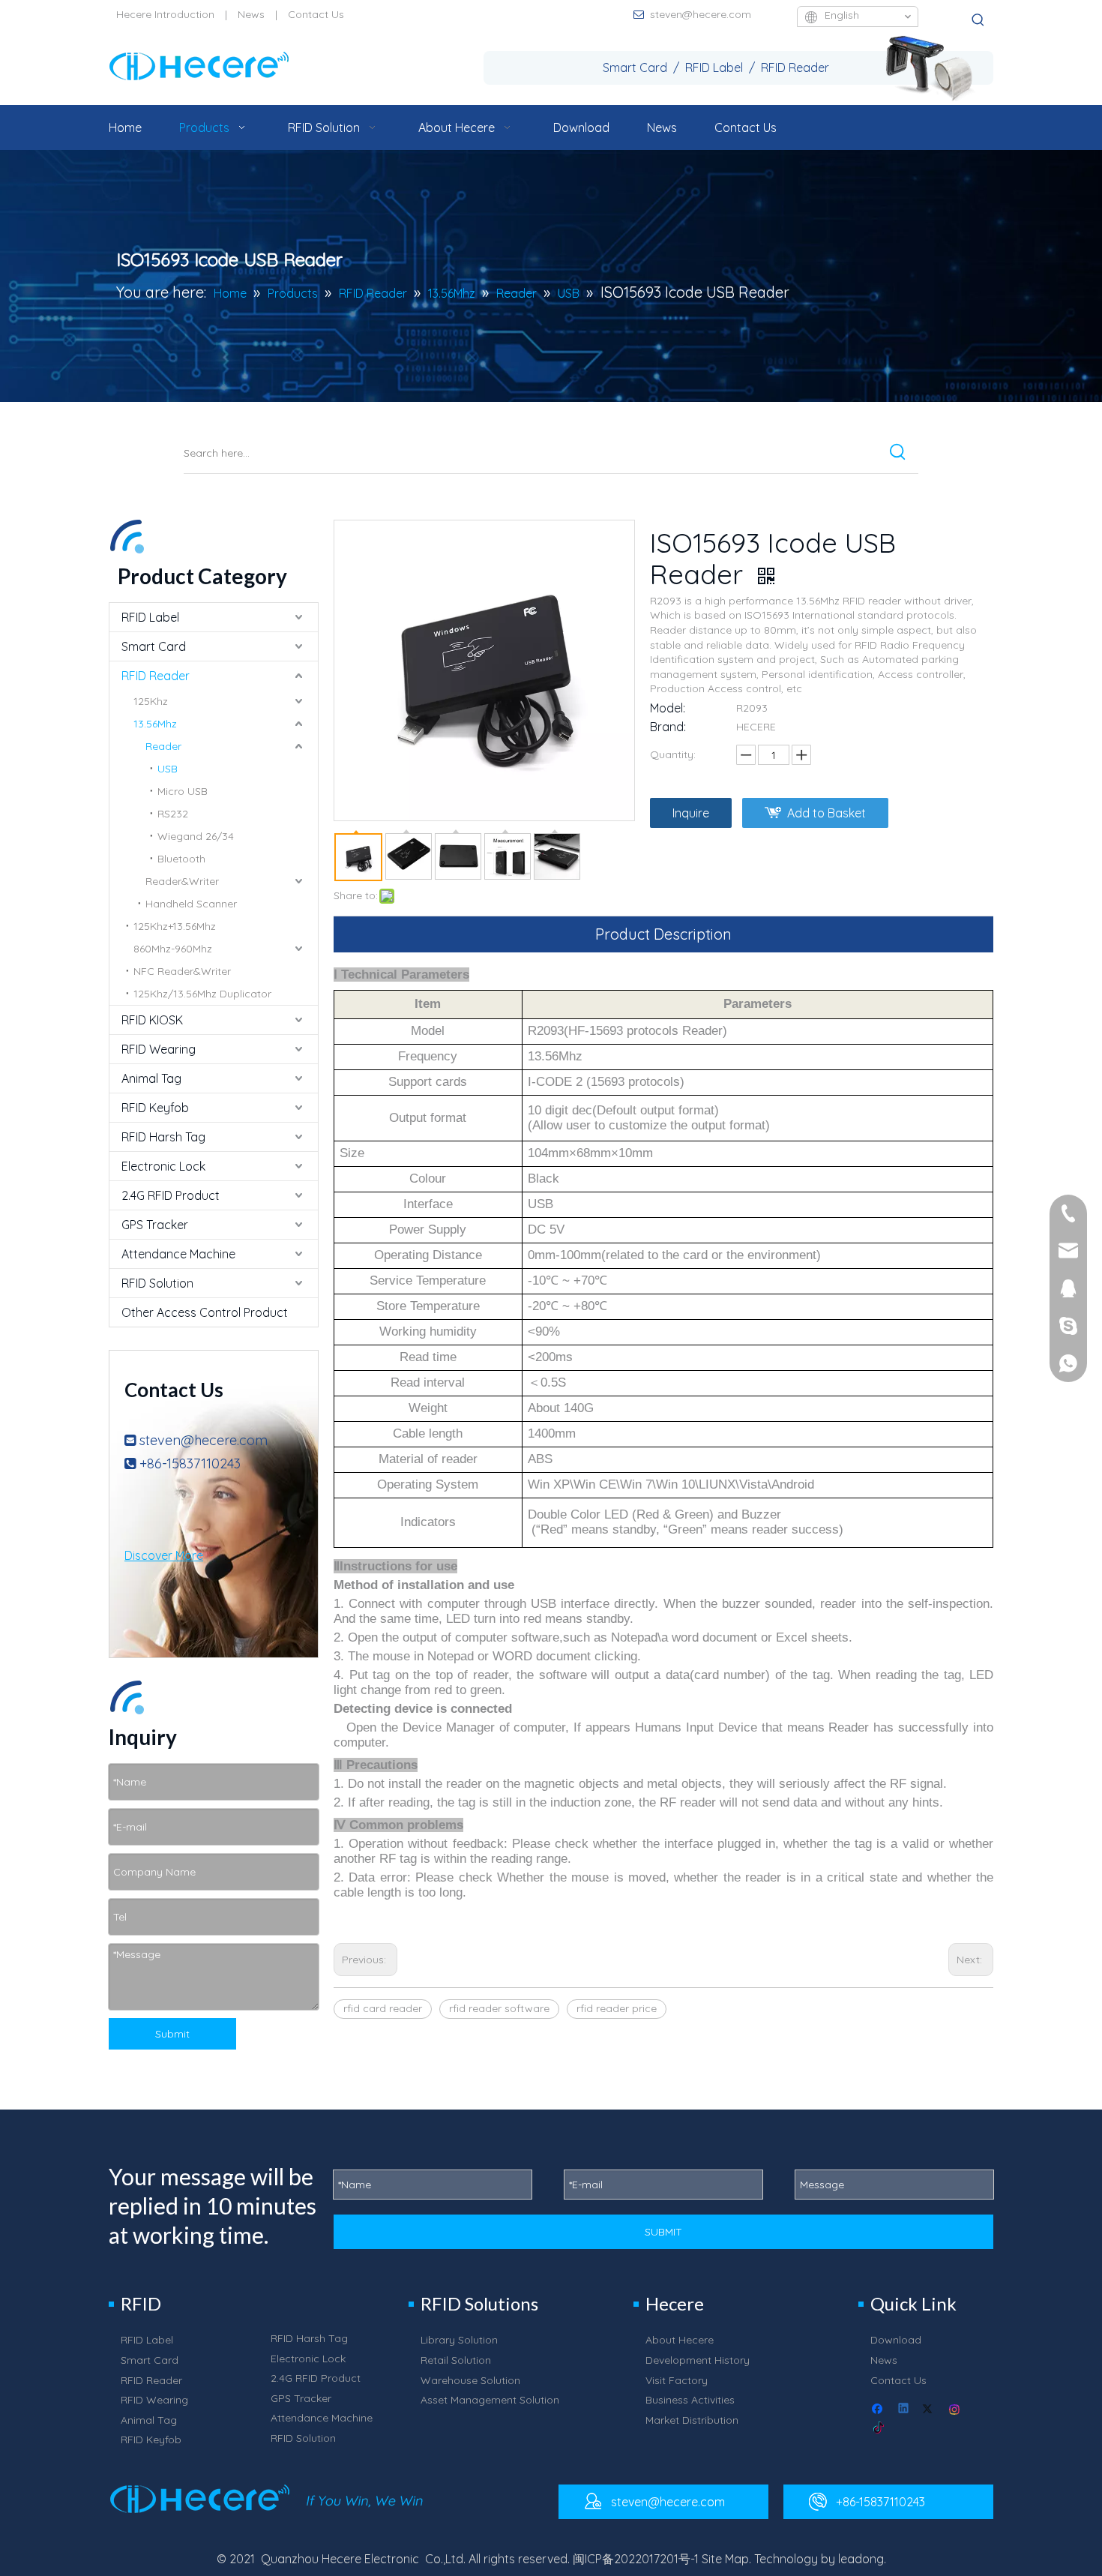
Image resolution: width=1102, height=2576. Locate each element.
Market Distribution (692, 2420)
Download (896, 2340)
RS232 (173, 814)
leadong (861, 2559)
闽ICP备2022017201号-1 (636, 2559)
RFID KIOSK (152, 1020)
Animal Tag (151, 1078)
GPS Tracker (155, 1225)
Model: (668, 708)
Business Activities (690, 2400)
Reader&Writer (182, 881)
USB (168, 769)
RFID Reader (156, 676)
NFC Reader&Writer (182, 971)
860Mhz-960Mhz (173, 949)
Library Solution (459, 2340)
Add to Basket (826, 813)
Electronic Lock (163, 1166)
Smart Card (154, 646)
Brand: (668, 727)
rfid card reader (383, 2008)
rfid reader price (617, 2008)
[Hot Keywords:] (978, 20)
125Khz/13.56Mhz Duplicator (202, 994)
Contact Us (316, 14)
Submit (172, 2034)
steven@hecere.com (701, 14)
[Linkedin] (904, 2410)
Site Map (725, 2559)
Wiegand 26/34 (196, 836)
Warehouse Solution (470, 2380)
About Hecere (680, 2340)
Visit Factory (677, 2380)
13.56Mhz (155, 724)
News (251, 14)
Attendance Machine (178, 1254)
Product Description (663, 934)
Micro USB (183, 791)
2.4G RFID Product (171, 1195)
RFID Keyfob (155, 1108)
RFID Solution (157, 1283)
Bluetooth (181, 859)
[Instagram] (955, 2410)
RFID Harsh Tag (163, 1137)
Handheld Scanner (191, 904)
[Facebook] (879, 2410)
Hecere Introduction (165, 14)
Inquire (691, 813)
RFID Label (150, 617)
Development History (698, 2360)
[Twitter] (930, 2410)
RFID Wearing (159, 1049)
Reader (163, 746)
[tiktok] (879, 2429)
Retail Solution (456, 2360)
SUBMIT (663, 2232)
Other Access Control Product (205, 1312)
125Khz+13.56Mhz (175, 926)
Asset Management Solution (490, 2400)
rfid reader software (499, 2008)
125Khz (151, 701)
